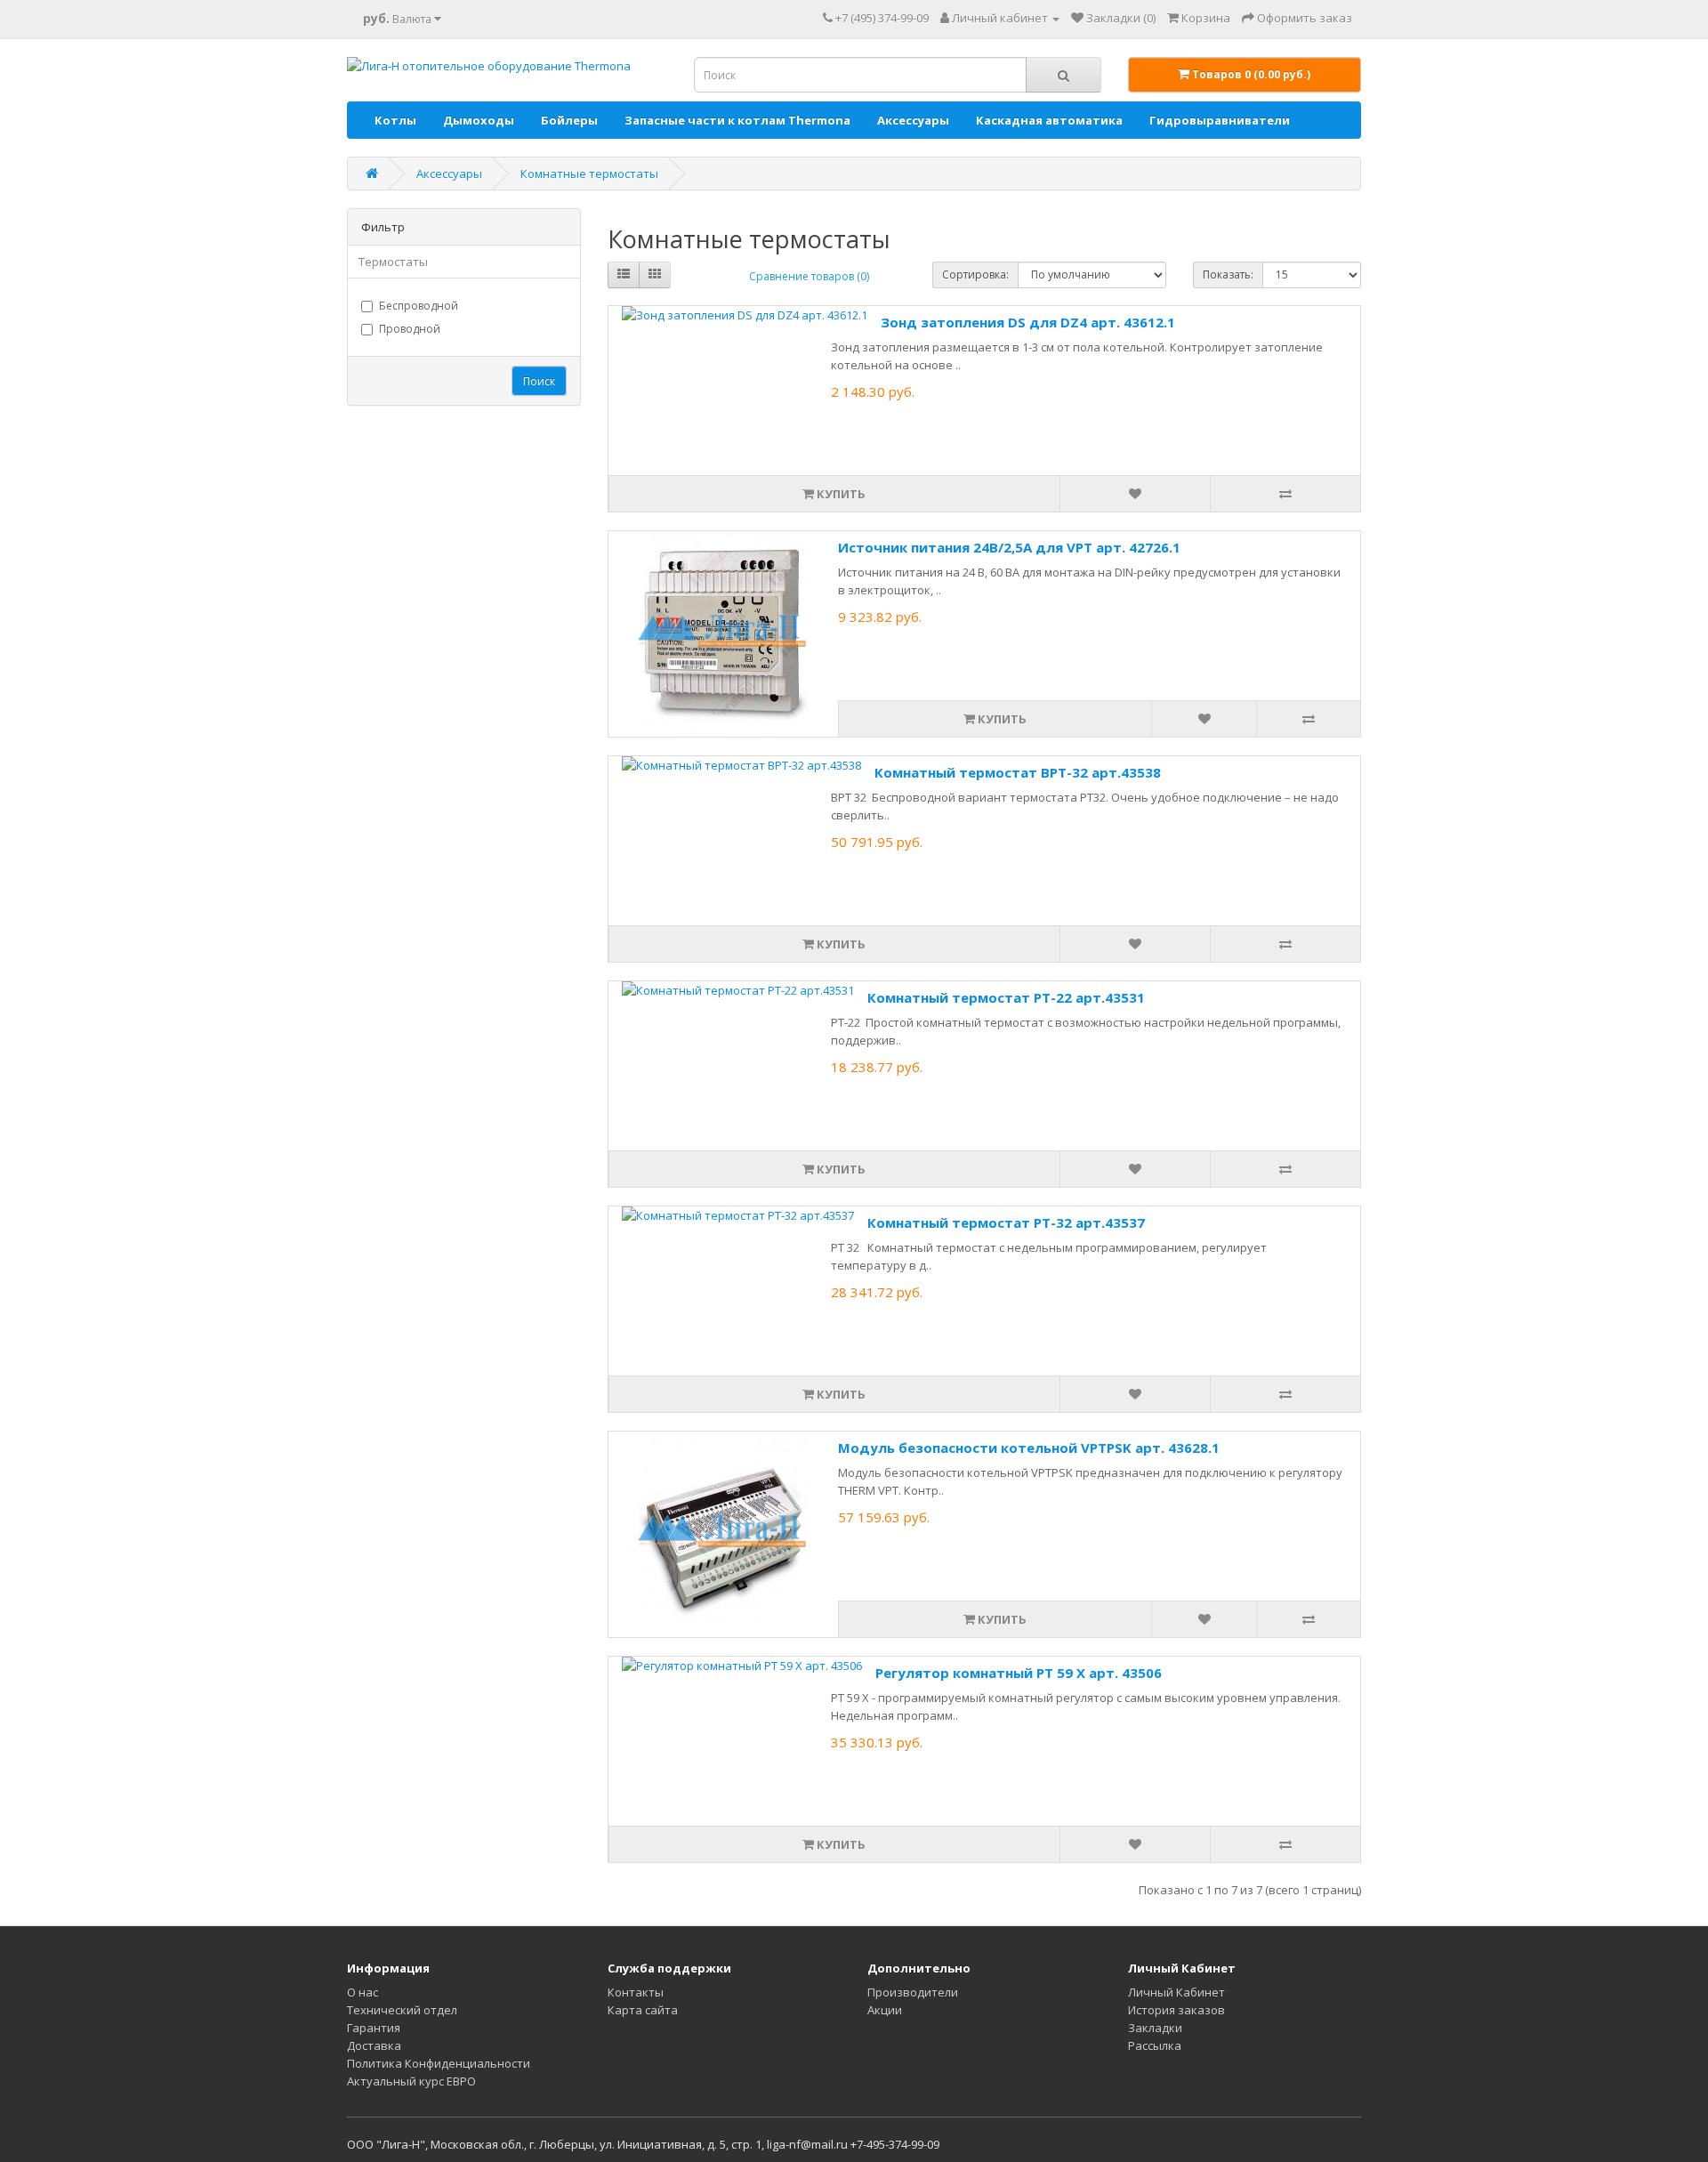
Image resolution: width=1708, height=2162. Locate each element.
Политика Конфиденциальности (439, 2063)
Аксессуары (913, 120)
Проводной (410, 329)
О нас (363, 1992)
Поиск (539, 381)
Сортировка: (975, 274)
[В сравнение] (1285, 494)
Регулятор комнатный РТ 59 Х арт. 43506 (1019, 1673)
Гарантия (374, 2028)
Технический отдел (402, 2010)
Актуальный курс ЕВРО (411, 2081)
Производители (913, 1992)
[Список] (624, 275)
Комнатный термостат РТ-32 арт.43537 (1006, 1222)
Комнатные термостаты (589, 173)
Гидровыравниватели (1220, 120)
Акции (885, 2010)
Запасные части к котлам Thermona (737, 120)
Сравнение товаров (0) (809, 276)
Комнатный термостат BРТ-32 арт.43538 (1018, 772)
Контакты (636, 1992)
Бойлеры (569, 120)
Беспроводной (419, 306)
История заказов (1176, 2010)
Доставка (374, 2045)
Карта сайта (643, 2010)
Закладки (1155, 2028)
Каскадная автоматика (1049, 120)
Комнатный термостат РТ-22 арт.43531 (1006, 997)
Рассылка (1155, 2045)
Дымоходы (479, 120)
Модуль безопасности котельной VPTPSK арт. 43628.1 (1029, 1448)
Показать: (1228, 274)
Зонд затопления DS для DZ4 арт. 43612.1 (1028, 322)
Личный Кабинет (1176, 1992)
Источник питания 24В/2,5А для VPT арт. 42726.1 (1009, 547)
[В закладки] (1135, 494)
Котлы (395, 120)
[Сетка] (655, 275)
